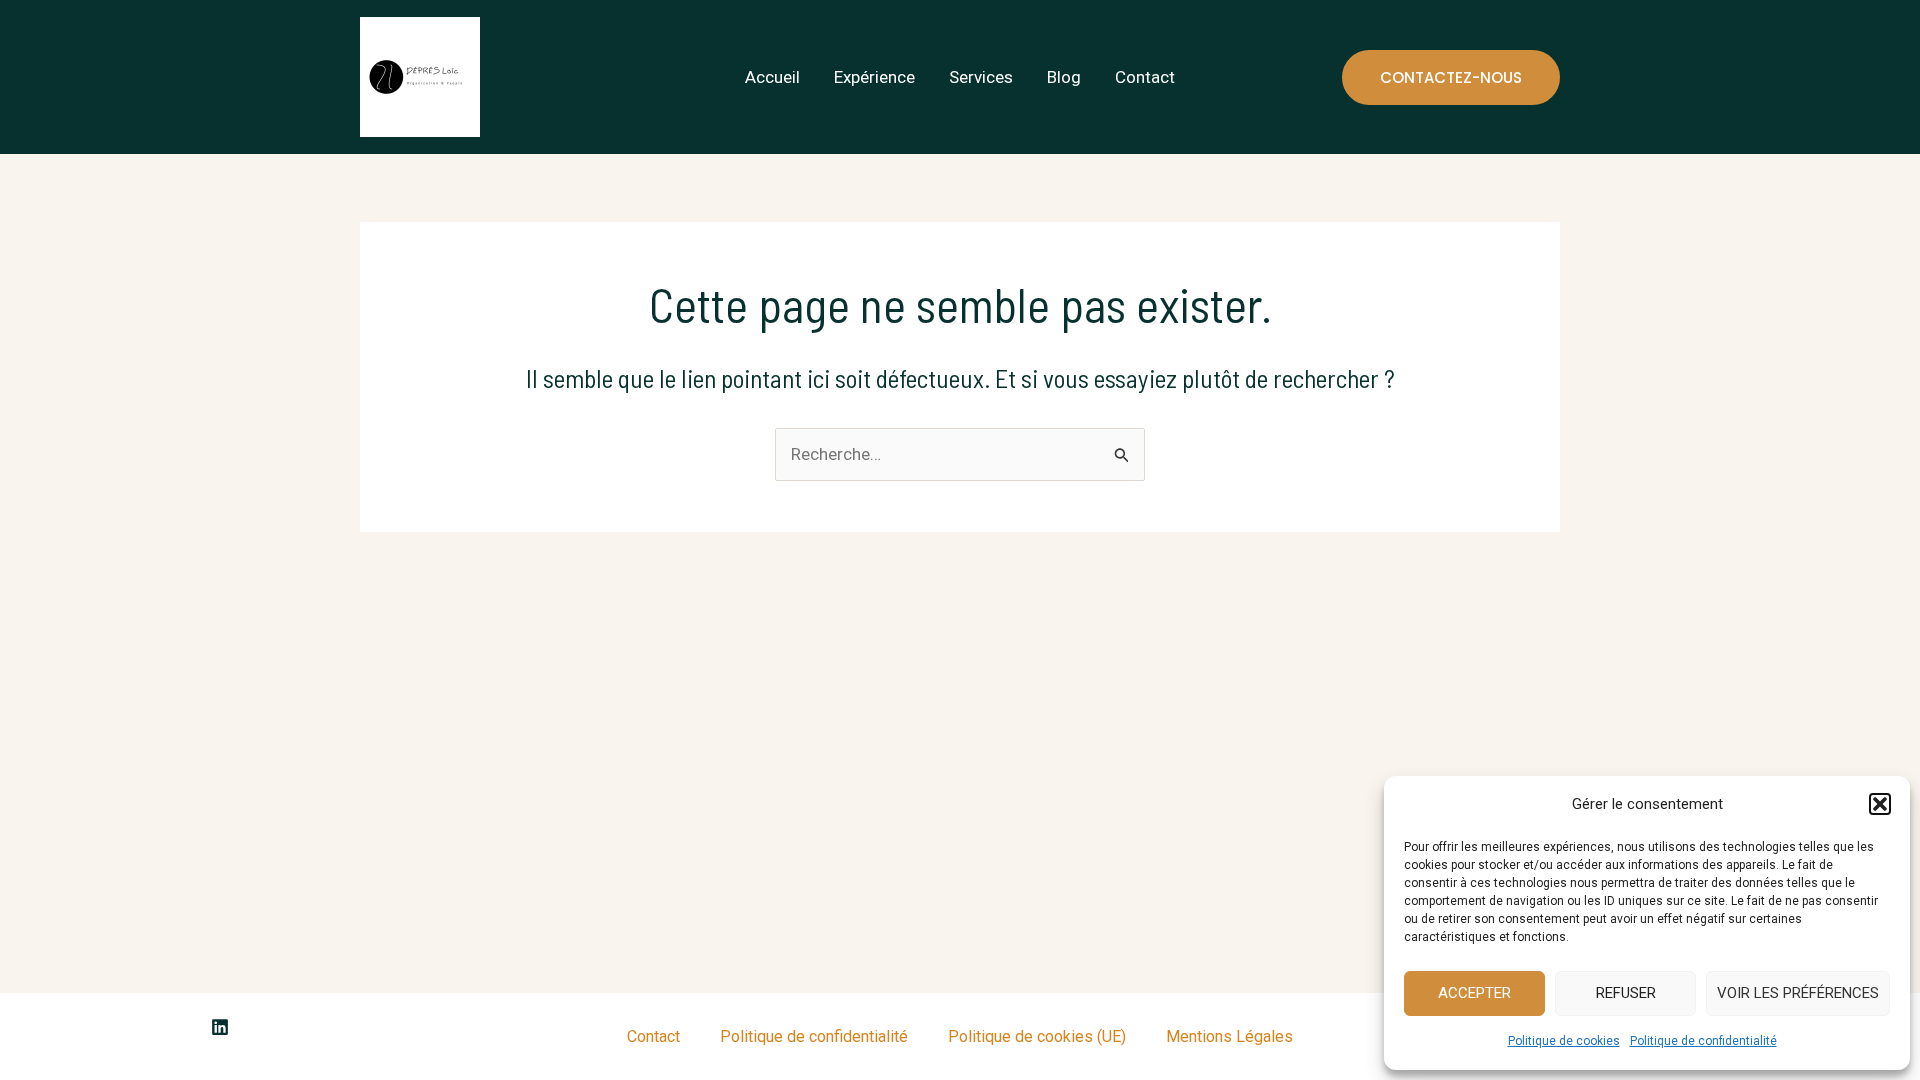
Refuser (1626, 993)
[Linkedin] (220, 1027)
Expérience (874, 77)
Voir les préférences (1798, 993)
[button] (1880, 804)
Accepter (1474, 993)
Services (981, 77)
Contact (1145, 77)
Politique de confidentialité (1703, 1041)
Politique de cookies (1564, 1041)
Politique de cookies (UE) (1037, 1036)
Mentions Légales (1229, 1036)
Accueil (772, 77)
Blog (1064, 77)
